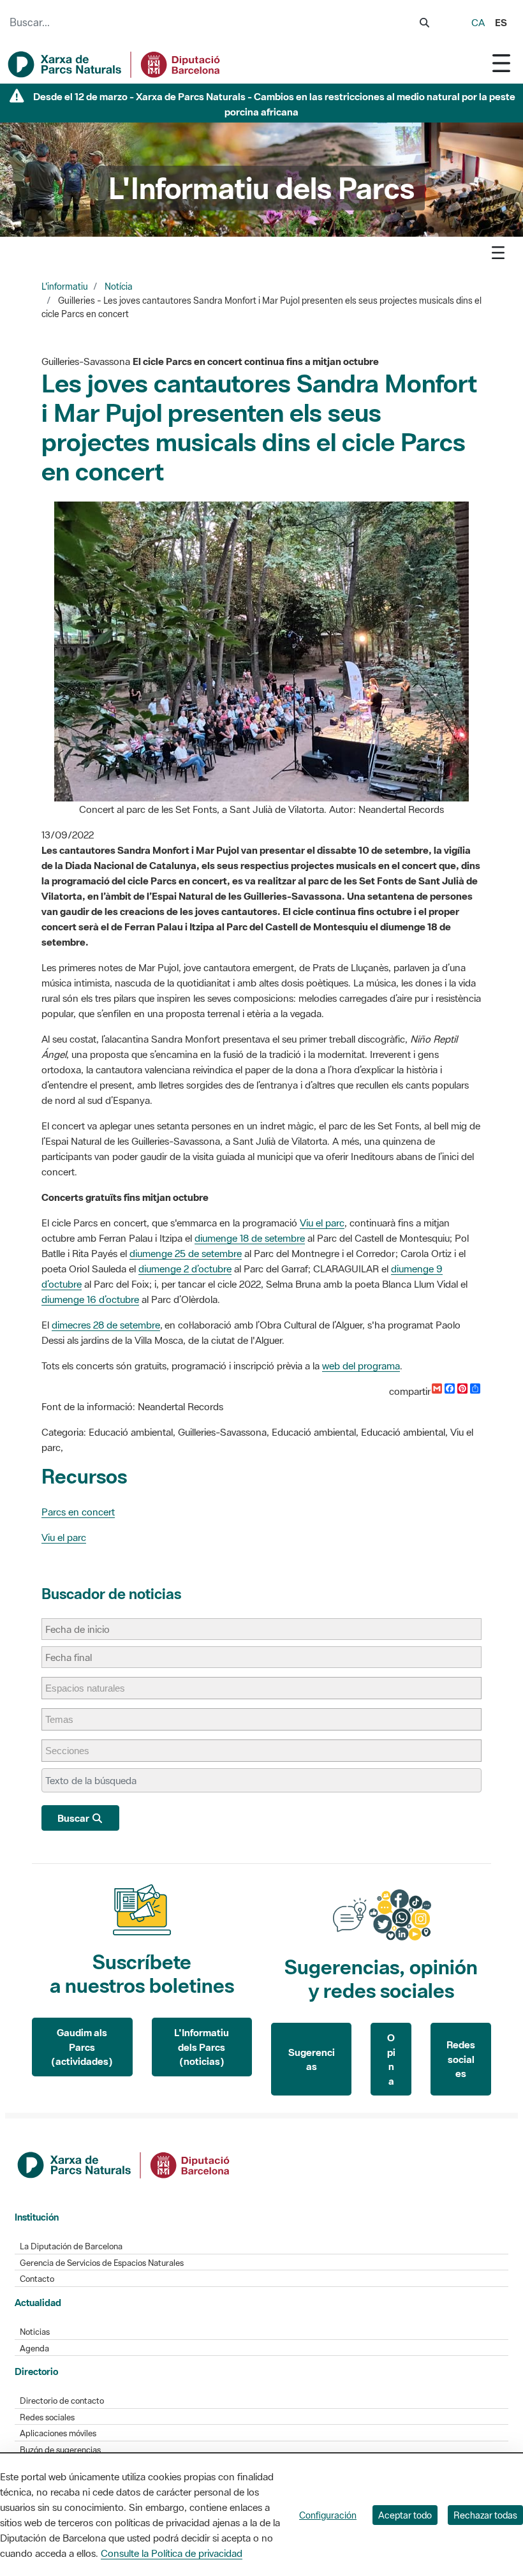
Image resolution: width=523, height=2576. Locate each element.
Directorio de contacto (62, 2401)
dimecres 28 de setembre (106, 1325)
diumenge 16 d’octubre (90, 1299)
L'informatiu (65, 287)
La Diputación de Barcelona (71, 2246)
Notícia (119, 287)
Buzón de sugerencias (60, 2450)
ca (478, 22)
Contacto (37, 2279)
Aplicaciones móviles (58, 2433)
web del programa (361, 1366)
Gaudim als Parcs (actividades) (82, 2047)
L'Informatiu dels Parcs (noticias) (202, 2047)
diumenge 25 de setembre (186, 1253)
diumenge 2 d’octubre (185, 1269)
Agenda (34, 2349)
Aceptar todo (405, 2515)
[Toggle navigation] (501, 63)
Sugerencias (312, 2059)
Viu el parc (322, 1223)
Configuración (328, 2515)
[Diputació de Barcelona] (124, 2164)
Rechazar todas (485, 2515)
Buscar (74, 1818)
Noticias (35, 2332)
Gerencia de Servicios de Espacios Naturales (102, 2263)
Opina (391, 2059)
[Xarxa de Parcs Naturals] (115, 64)
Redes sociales (461, 2059)
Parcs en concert (78, 1512)
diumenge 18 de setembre (250, 1238)
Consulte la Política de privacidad (172, 2553)
